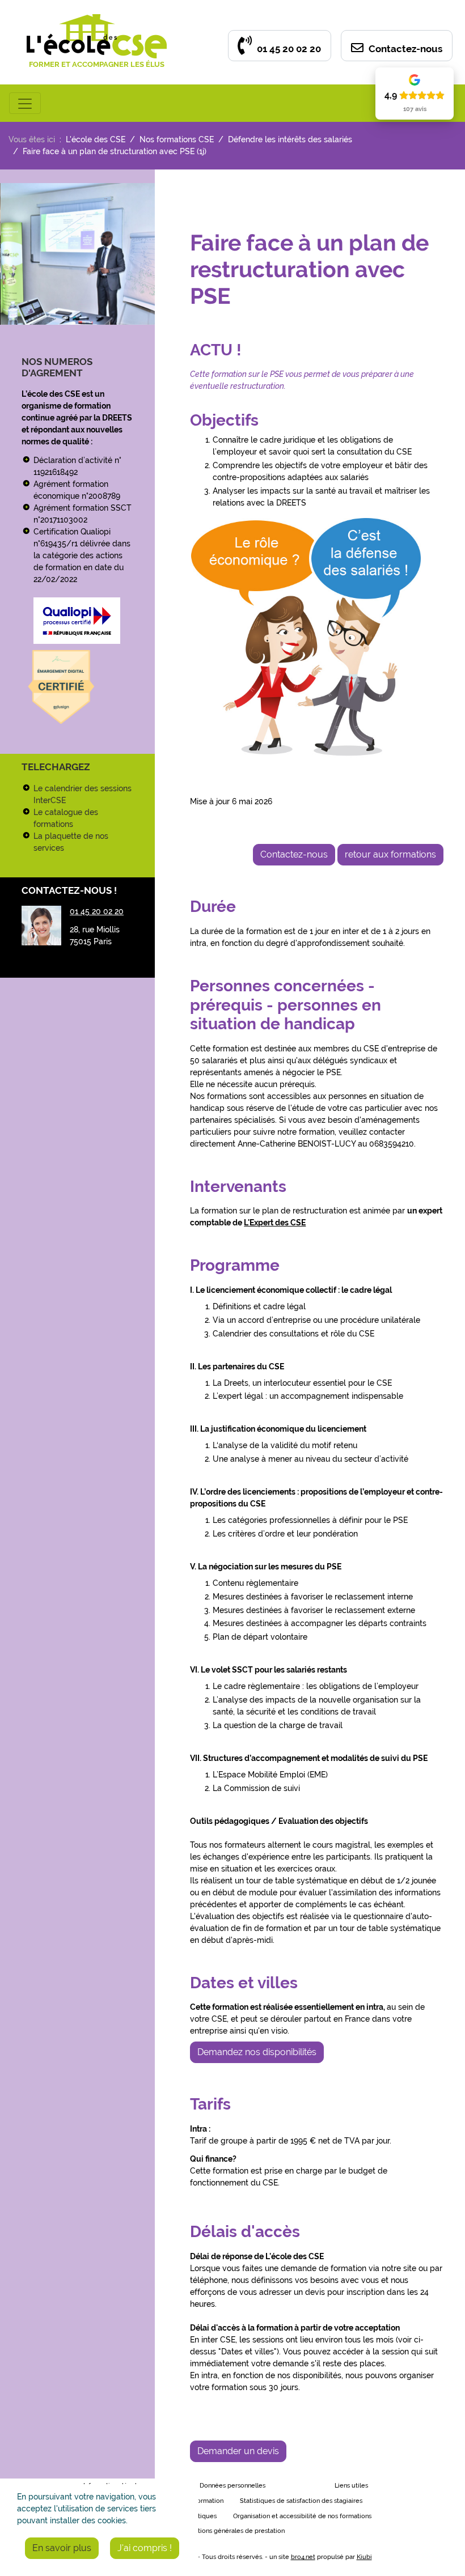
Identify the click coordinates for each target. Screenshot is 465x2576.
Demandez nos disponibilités (257, 2052)
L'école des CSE (96, 139)
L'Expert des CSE (275, 1223)
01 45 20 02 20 (288, 49)
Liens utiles (351, 2486)
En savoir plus (62, 2548)
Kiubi (364, 2557)
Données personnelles (232, 2486)
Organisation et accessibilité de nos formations (302, 2516)
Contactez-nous (404, 49)
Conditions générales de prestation (232, 2531)
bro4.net (303, 2557)
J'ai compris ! (145, 2548)
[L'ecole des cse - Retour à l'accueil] (97, 20)
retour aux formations (390, 854)
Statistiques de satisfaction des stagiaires (301, 2501)
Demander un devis (238, 2451)
